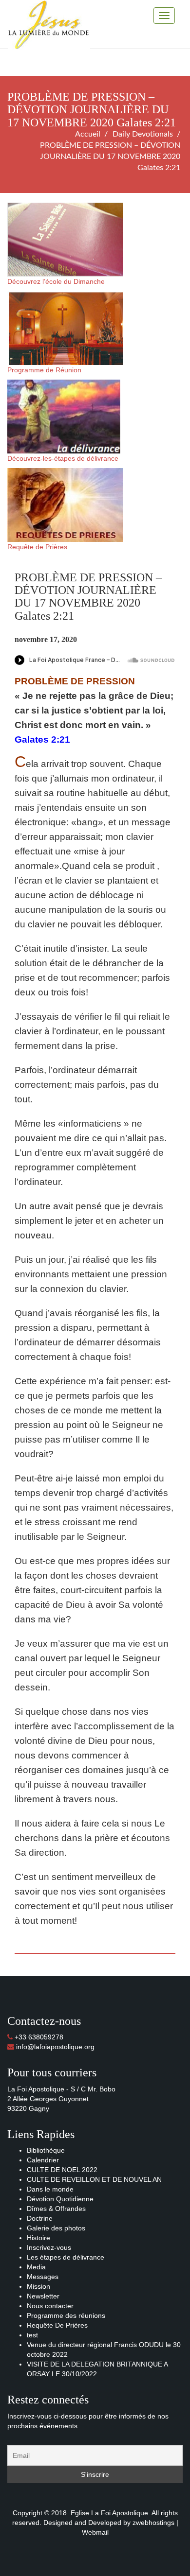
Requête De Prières (57, 2325)
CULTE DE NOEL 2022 (62, 2170)
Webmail (95, 2532)
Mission (38, 2286)
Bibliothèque (46, 2150)
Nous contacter (50, 2306)
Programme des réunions (66, 2315)
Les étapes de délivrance (66, 2257)
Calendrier (43, 2160)
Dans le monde (50, 2189)
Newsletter (43, 2296)
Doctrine (40, 2218)
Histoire (38, 2238)
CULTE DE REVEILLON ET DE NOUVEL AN (94, 2179)
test (32, 2335)
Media (36, 2267)
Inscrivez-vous (49, 2247)
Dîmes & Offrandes (56, 2209)
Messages (43, 2277)
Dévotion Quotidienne (60, 2199)
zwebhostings (153, 2523)
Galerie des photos (56, 2228)
